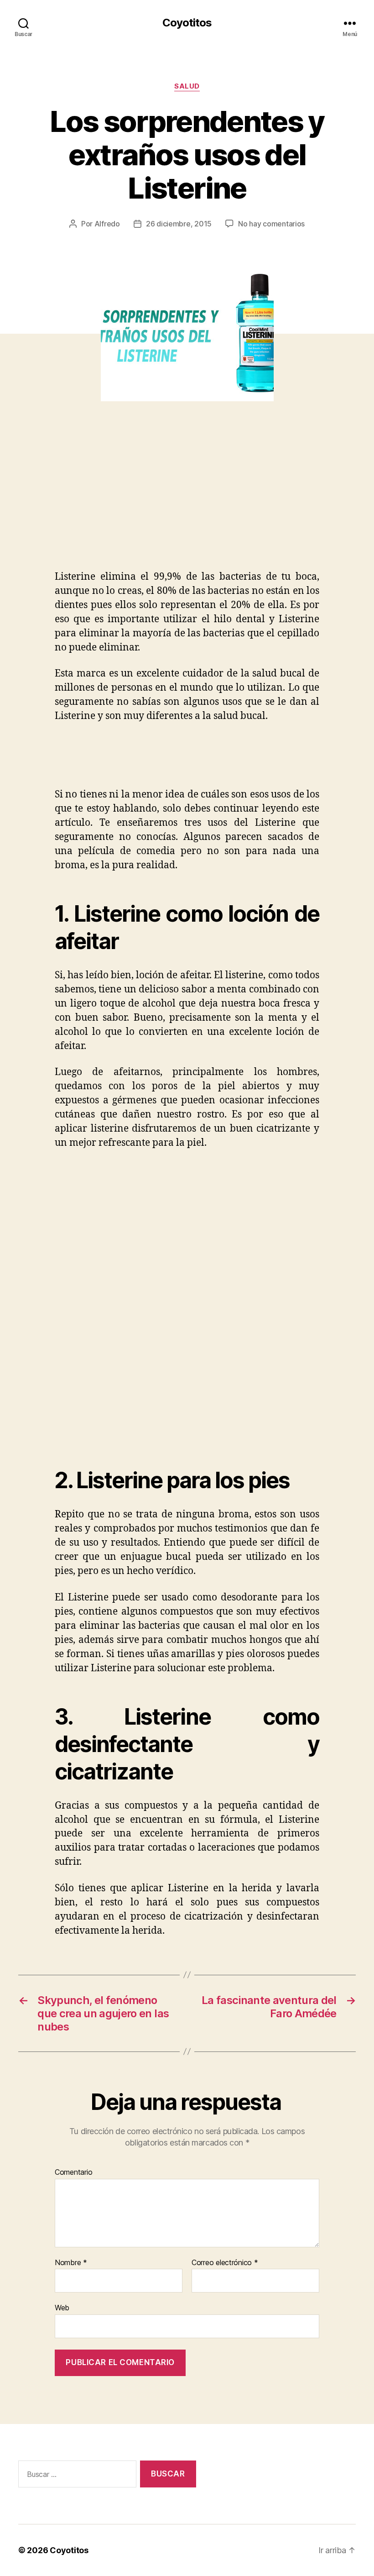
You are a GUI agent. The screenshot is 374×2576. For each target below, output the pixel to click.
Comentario (73, 2172)
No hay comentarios (271, 224)
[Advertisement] (132, 502)
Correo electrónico (225, 2263)
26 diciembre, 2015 (179, 224)
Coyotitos (187, 23)
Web (62, 2308)
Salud (187, 86)
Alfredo (107, 224)
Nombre (71, 2263)
